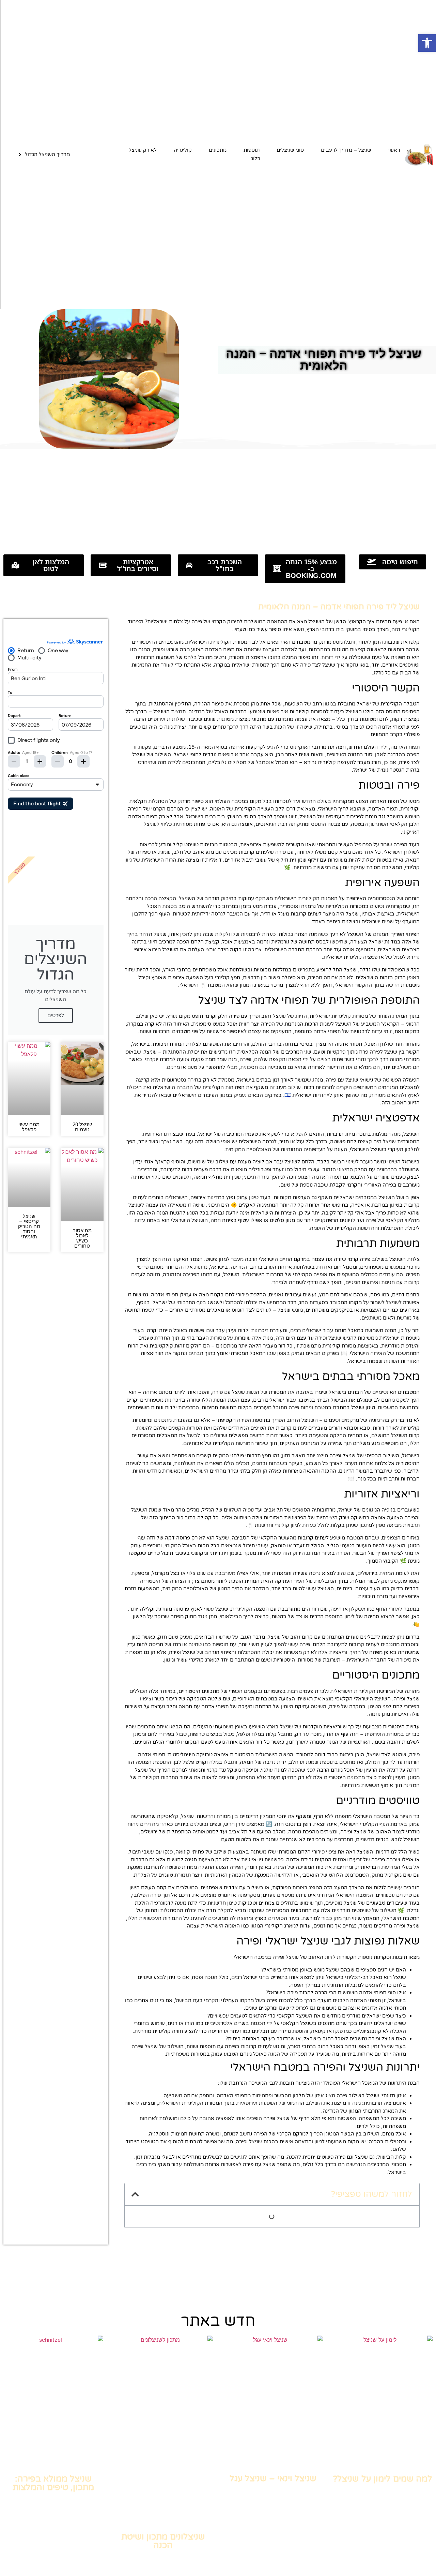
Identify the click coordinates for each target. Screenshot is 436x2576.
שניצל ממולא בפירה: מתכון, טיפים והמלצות (53, 2483)
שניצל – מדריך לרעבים (346, 150)
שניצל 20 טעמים (82, 1127)
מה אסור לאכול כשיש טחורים (82, 1238)
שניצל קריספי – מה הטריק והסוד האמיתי (29, 1226)
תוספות (252, 150)
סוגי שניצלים (290, 150)
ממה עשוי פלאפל (29, 1127)
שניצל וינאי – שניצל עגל (273, 2478)
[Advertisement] (218, 500)
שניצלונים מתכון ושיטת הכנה (163, 2541)
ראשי (394, 150)
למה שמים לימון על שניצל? (383, 2479)
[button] (427, 43)
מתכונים (218, 150)
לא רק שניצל (143, 150)
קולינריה (183, 150)
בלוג (256, 159)
